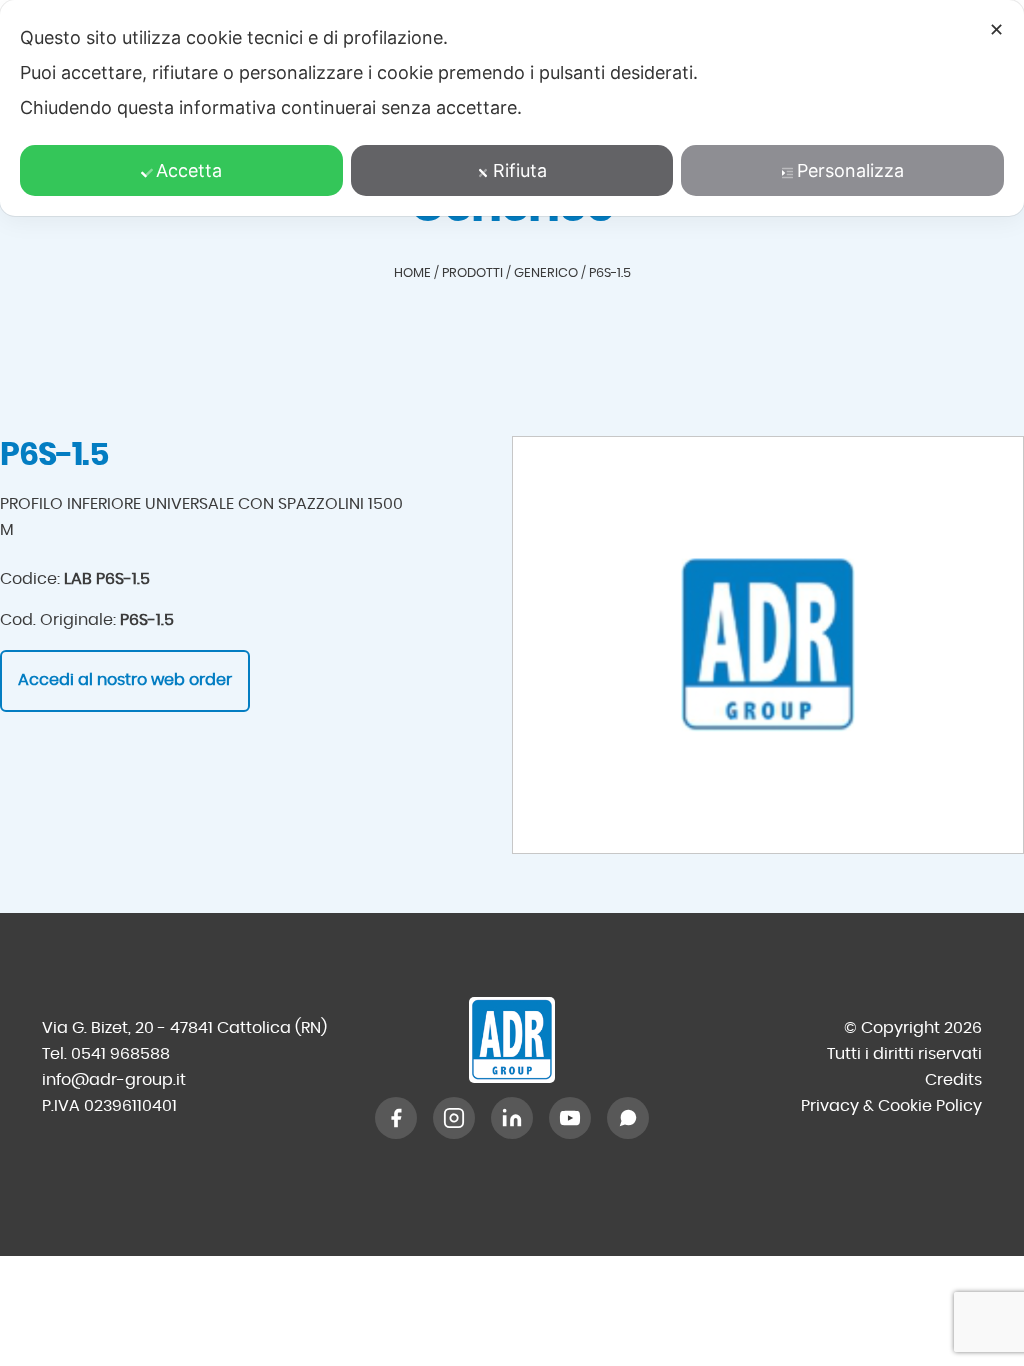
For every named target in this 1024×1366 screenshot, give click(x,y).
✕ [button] (996, 29)
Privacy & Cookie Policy (891, 1106)
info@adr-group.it (114, 1080)
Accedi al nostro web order (125, 680)
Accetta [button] (189, 170)
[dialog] (512, 108)
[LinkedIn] (512, 1118)
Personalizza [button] (850, 170)
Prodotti (472, 273)
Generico (546, 273)
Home (412, 273)
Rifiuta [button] (520, 170)
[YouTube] (570, 1118)
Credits (953, 1080)
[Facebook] (396, 1118)
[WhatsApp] (628, 1118)
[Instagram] (454, 1118)
